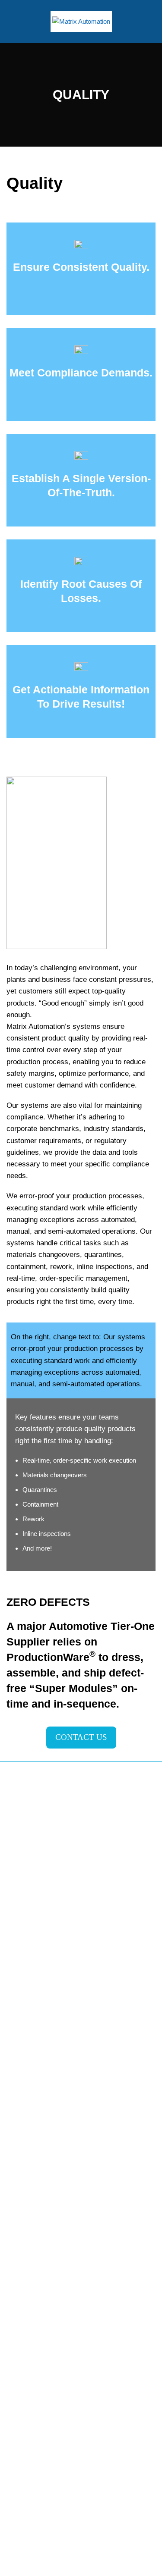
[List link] (81, 2498)
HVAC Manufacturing (36, 2137)
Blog (13, 2351)
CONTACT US (81, 1737)
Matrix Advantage (31, 2022)
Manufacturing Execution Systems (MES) (65, 2232)
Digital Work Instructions (41, 2252)
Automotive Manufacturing (43, 2057)
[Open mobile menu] (12, 22)
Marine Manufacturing (37, 2176)
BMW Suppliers (29, 2077)
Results (17, 2311)
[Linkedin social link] (93, 1950)
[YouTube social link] (69, 1950)
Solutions (19, 2216)
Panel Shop (23, 2331)
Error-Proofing (26, 2271)
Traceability (22, 2291)
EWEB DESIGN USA (123, 2564)
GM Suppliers (26, 2097)
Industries (20, 2042)
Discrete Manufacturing (39, 2196)
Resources (22, 2371)
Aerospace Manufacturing (43, 2157)
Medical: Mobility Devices (43, 2117)
